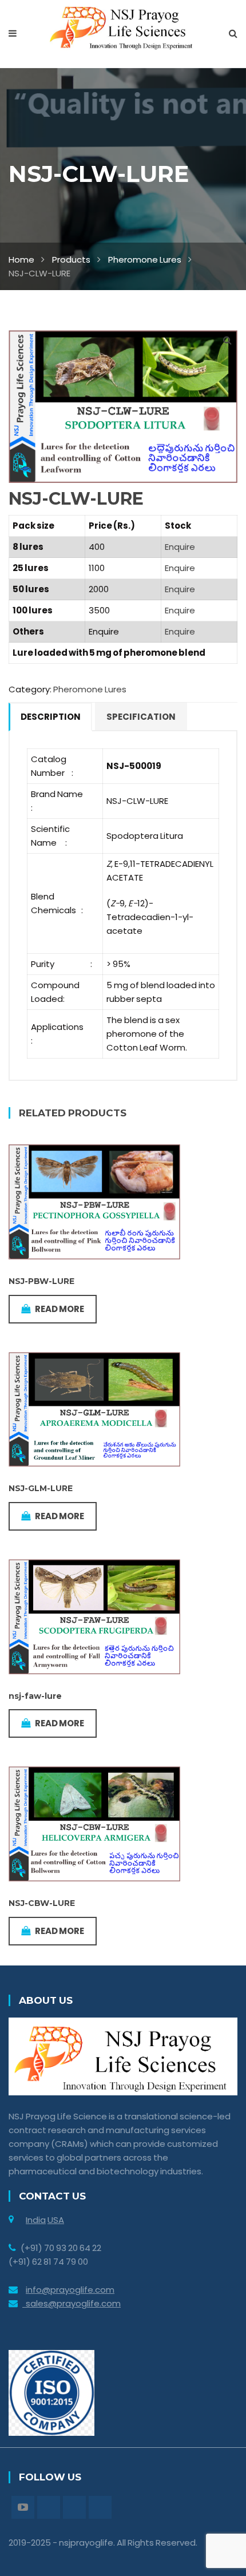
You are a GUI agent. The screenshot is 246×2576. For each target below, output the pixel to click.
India (36, 2220)
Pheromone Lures (145, 259)
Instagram (74, 2507)
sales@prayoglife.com (72, 2303)
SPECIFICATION (141, 717)
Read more (59, 1309)
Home (21, 259)
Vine (100, 2507)
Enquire (180, 547)
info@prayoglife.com (70, 2290)
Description (51, 717)
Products (71, 259)
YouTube (23, 2507)
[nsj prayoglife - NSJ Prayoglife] (123, 27)
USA (56, 2220)
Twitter (49, 2507)
